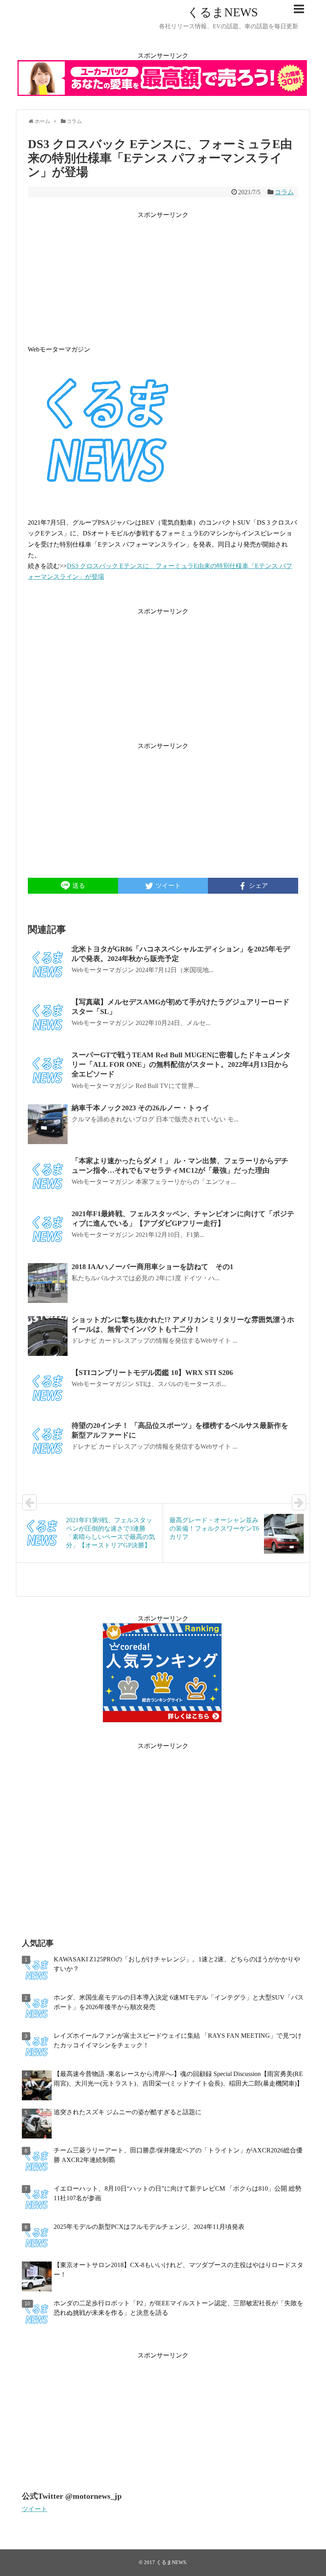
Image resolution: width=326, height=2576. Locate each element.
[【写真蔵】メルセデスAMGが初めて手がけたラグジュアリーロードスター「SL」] (48, 1018)
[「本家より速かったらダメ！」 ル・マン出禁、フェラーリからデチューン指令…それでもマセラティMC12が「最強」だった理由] (48, 1177)
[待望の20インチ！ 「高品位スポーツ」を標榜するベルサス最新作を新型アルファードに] (48, 1442)
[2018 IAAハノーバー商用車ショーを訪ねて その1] (48, 1283)
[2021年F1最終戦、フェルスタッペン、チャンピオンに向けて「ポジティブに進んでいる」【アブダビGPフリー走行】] (48, 1230)
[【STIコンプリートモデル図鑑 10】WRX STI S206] (48, 1389)
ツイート (35, 2509)
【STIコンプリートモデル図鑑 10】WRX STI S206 (152, 1373)
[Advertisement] (163, 276)
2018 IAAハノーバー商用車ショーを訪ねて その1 (152, 1267)
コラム (284, 192)
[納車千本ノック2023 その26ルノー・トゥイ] (48, 1124)
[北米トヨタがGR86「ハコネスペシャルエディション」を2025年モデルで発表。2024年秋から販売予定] (48, 965)
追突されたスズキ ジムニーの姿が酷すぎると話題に (128, 2112)
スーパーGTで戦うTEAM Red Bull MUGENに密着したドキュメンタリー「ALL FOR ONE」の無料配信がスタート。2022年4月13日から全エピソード (181, 1065)
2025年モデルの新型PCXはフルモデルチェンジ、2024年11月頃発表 (149, 2227)
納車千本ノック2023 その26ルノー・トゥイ (141, 1108)
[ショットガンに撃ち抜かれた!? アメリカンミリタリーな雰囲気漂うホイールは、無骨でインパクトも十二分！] (48, 1336)
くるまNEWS (223, 12)
